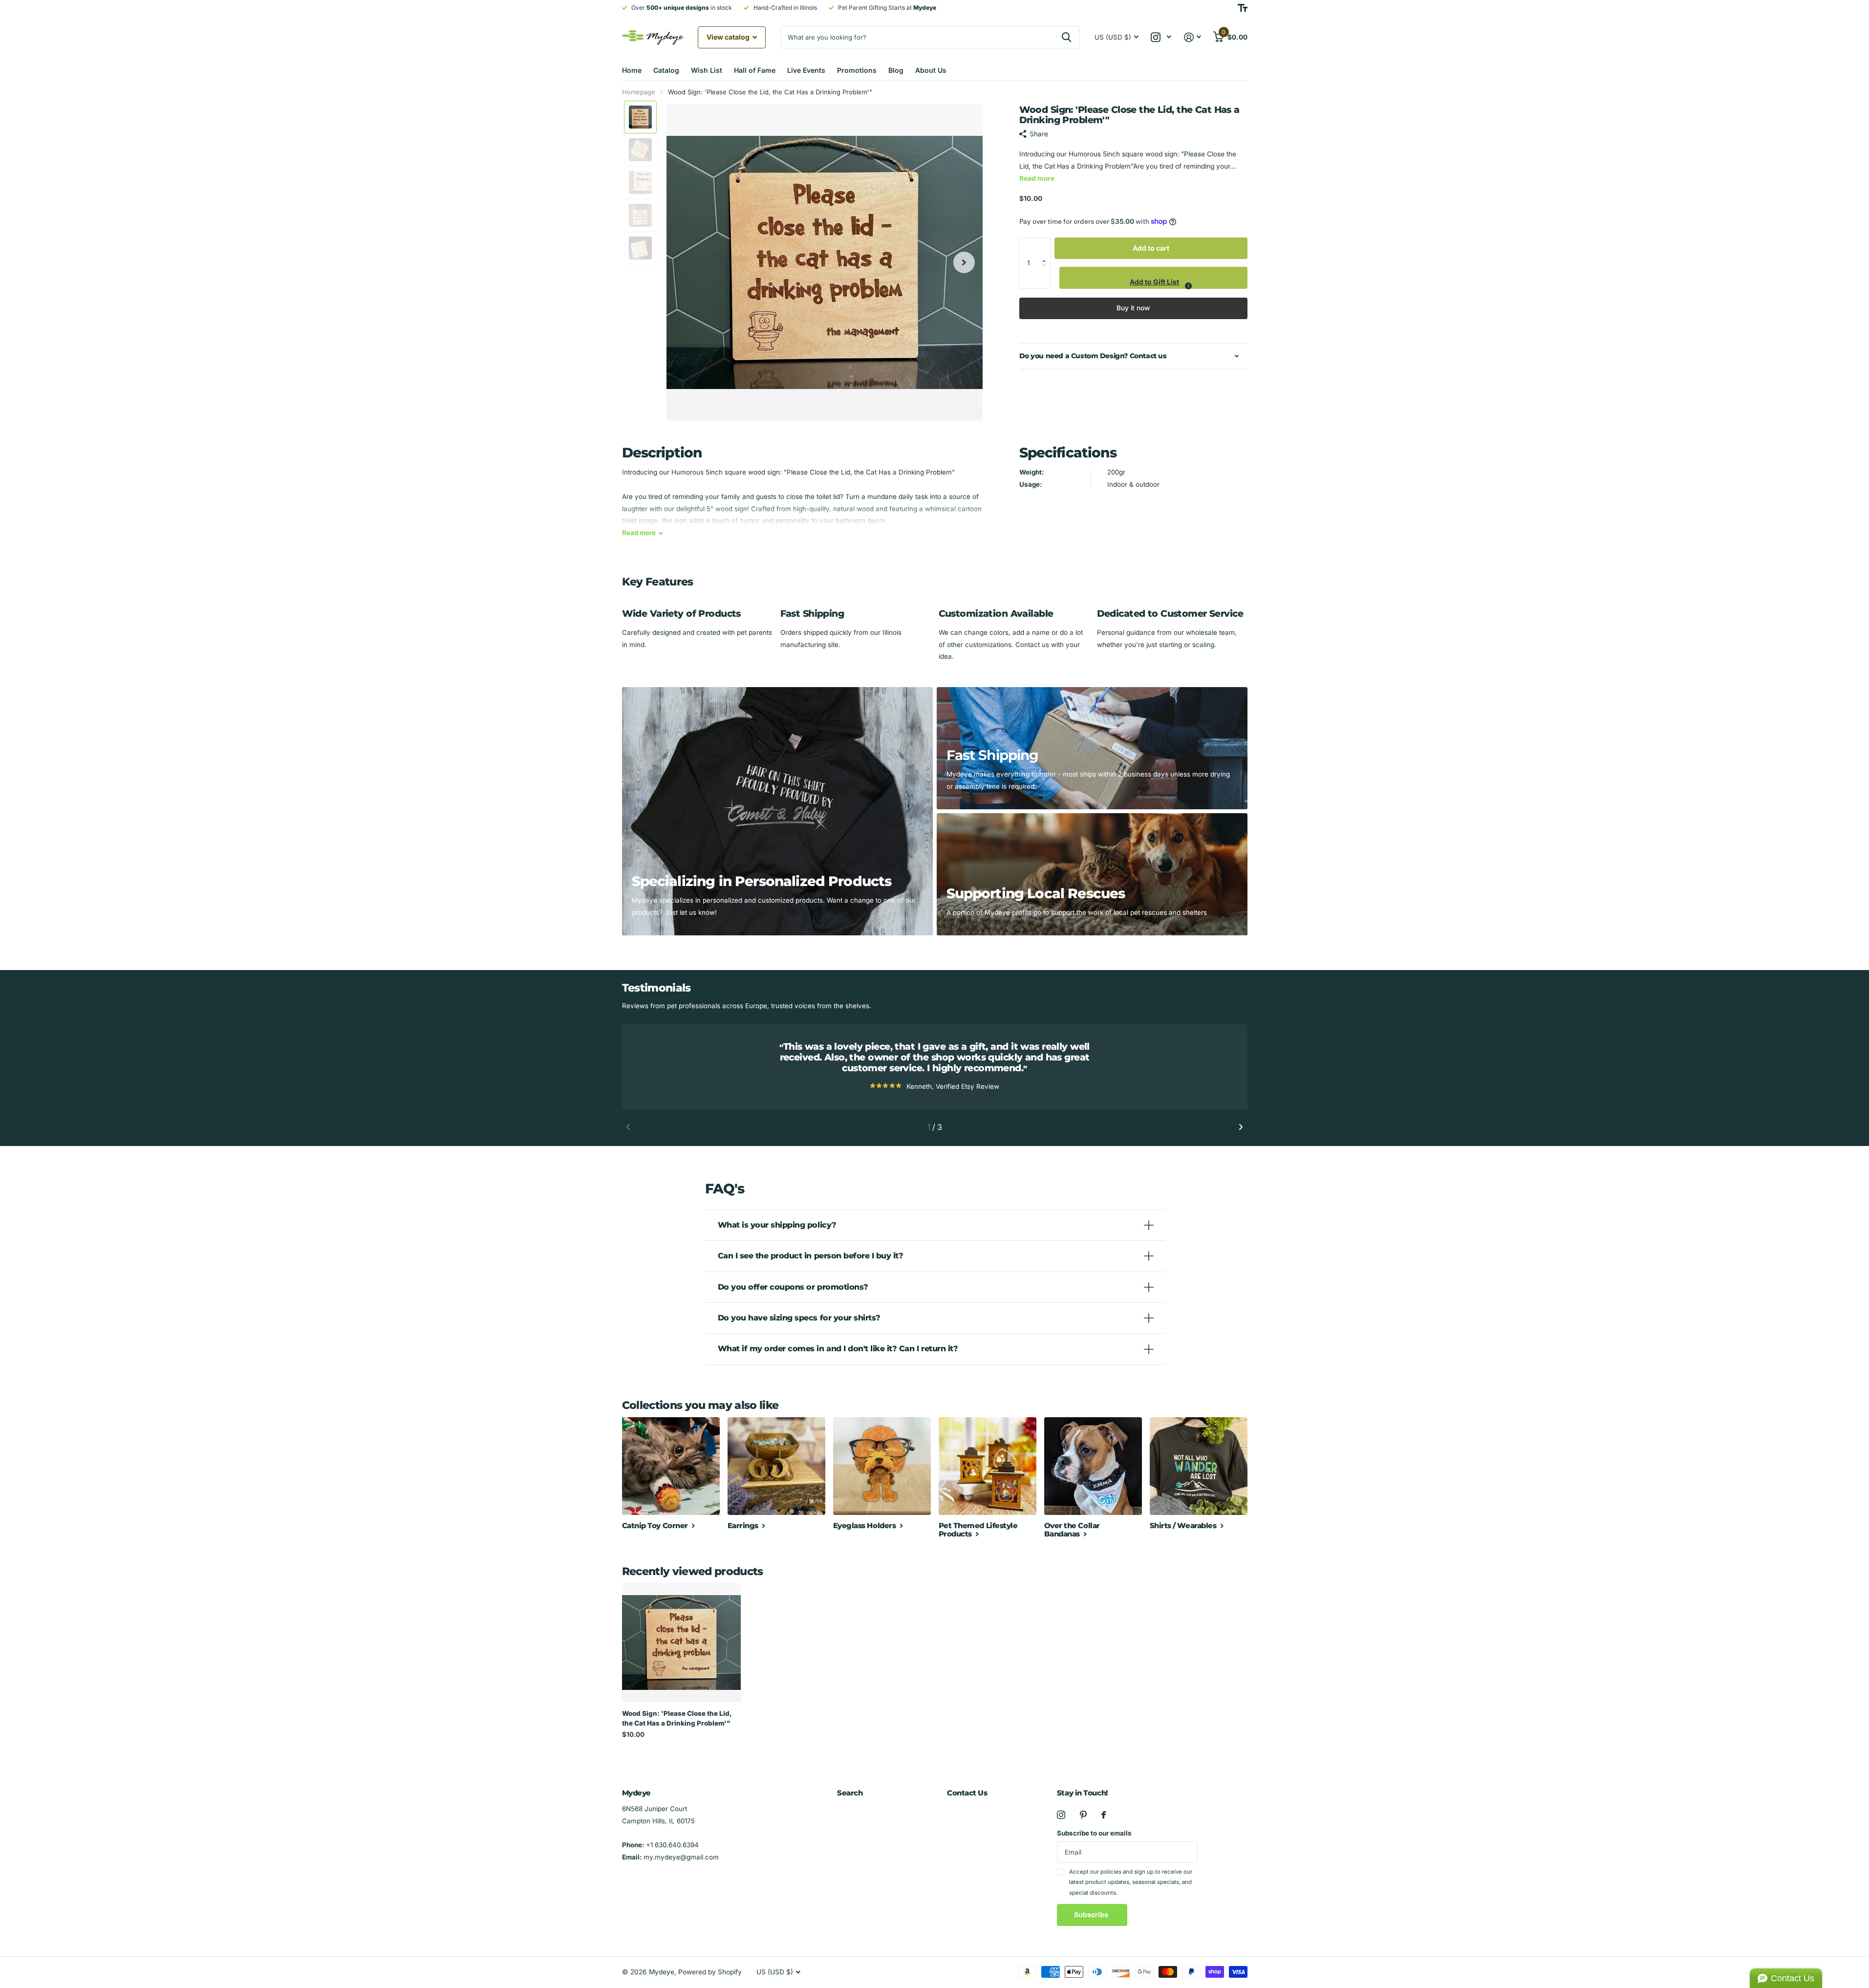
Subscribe (1092, 1914)
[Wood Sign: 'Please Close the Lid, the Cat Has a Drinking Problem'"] (681, 1642)
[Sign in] (1192, 37)
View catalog (729, 37)
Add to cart (1151, 248)
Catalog (666, 70)
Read (639, 533)
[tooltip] (1188, 286)
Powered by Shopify (710, 1972)
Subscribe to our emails (1094, 1833)
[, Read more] (1161, 37)
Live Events (806, 70)
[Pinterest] (1083, 1815)
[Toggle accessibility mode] (1243, 8)
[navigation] (640, 117)
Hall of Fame (755, 70)
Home (632, 70)
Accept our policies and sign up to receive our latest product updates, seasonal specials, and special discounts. (1131, 1882)
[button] (1047, 248)
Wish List (707, 70)
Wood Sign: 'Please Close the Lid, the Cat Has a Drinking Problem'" (677, 1718)
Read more (1037, 178)
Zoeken (1066, 37)
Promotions (857, 70)
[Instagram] (1061, 1815)
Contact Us (967, 1793)
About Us (931, 70)
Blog (896, 70)
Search (850, 1793)
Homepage (639, 92)
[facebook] (1104, 1815)
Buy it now (1133, 308)
